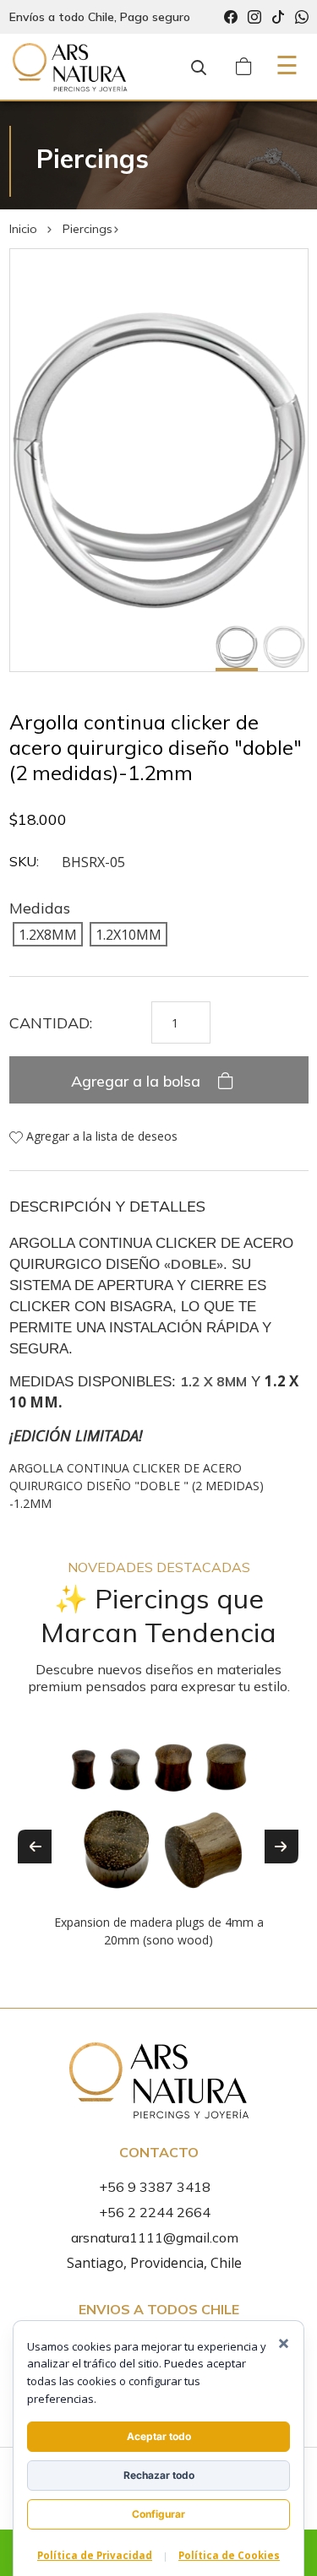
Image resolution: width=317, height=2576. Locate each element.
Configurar (158, 2514)
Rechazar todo (159, 2475)
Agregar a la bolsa (138, 1081)
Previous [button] (35, 1847)
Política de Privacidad (95, 2555)
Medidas (40, 908)
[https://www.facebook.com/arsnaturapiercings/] (231, 17)
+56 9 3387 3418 (155, 2187)
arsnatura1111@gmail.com (155, 2237)
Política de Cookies (229, 2555)
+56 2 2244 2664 (155, 2212)
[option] (159, 1834)
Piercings (87, 229)
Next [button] (281, 1847)
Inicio (23, 229)
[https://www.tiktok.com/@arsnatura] (278, 17)
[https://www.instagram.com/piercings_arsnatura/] (254, 17)
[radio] (48, 934)
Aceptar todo (159, 2436)
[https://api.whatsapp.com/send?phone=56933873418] (302, 17)
